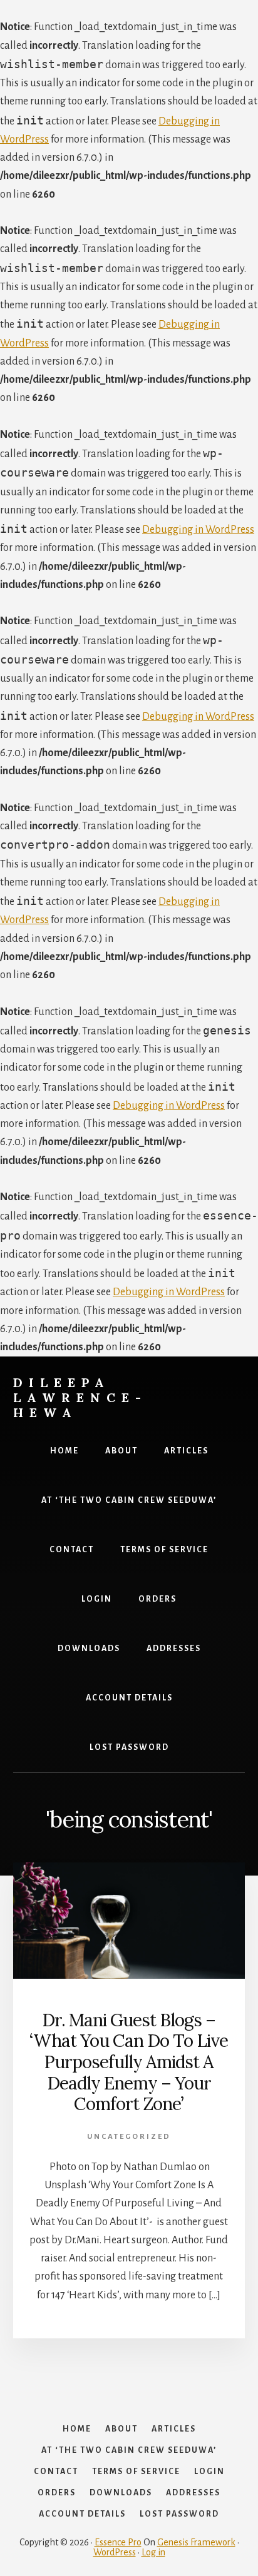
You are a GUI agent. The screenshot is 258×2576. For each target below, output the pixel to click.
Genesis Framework (196, 2542)
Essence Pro (118, 2542)
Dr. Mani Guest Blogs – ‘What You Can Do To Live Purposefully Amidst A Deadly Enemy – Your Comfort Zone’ (129, 2062)
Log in (153, 2552)
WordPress (115, 2552)
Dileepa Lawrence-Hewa (80, 1397)
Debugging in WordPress (198, 530)
